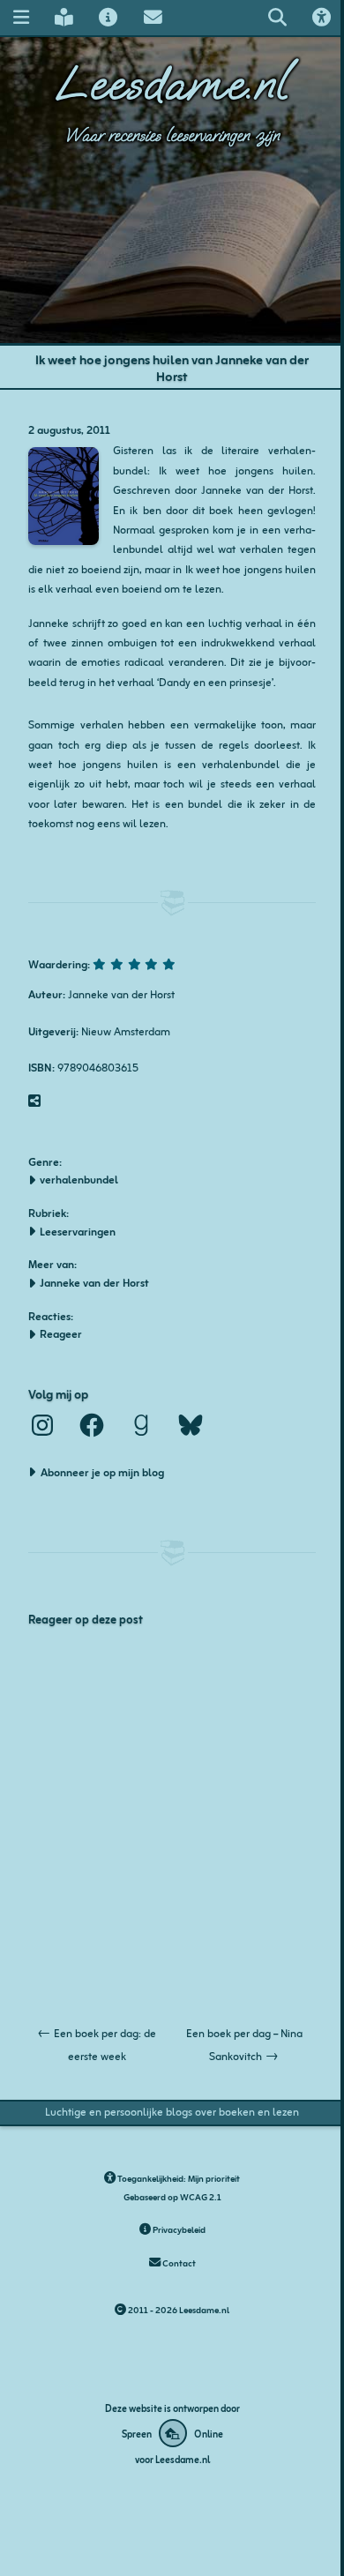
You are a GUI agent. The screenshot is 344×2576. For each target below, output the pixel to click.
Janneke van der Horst (94, 1282)
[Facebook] (92, 1425)
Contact (178, 2262)
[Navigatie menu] (21, 17)
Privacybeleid (178, 2229)
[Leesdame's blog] (64, 17)
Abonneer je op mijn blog (102, 1471)
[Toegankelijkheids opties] (322, 17)
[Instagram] (42, 1425)
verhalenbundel (79, 1179)
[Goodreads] (141, 1425)
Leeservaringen (78, 1231)
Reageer (61, 1333)
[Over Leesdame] (108, 17)
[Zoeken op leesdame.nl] (277, 17)
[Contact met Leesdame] (153, 17)
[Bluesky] (191, 1425)
